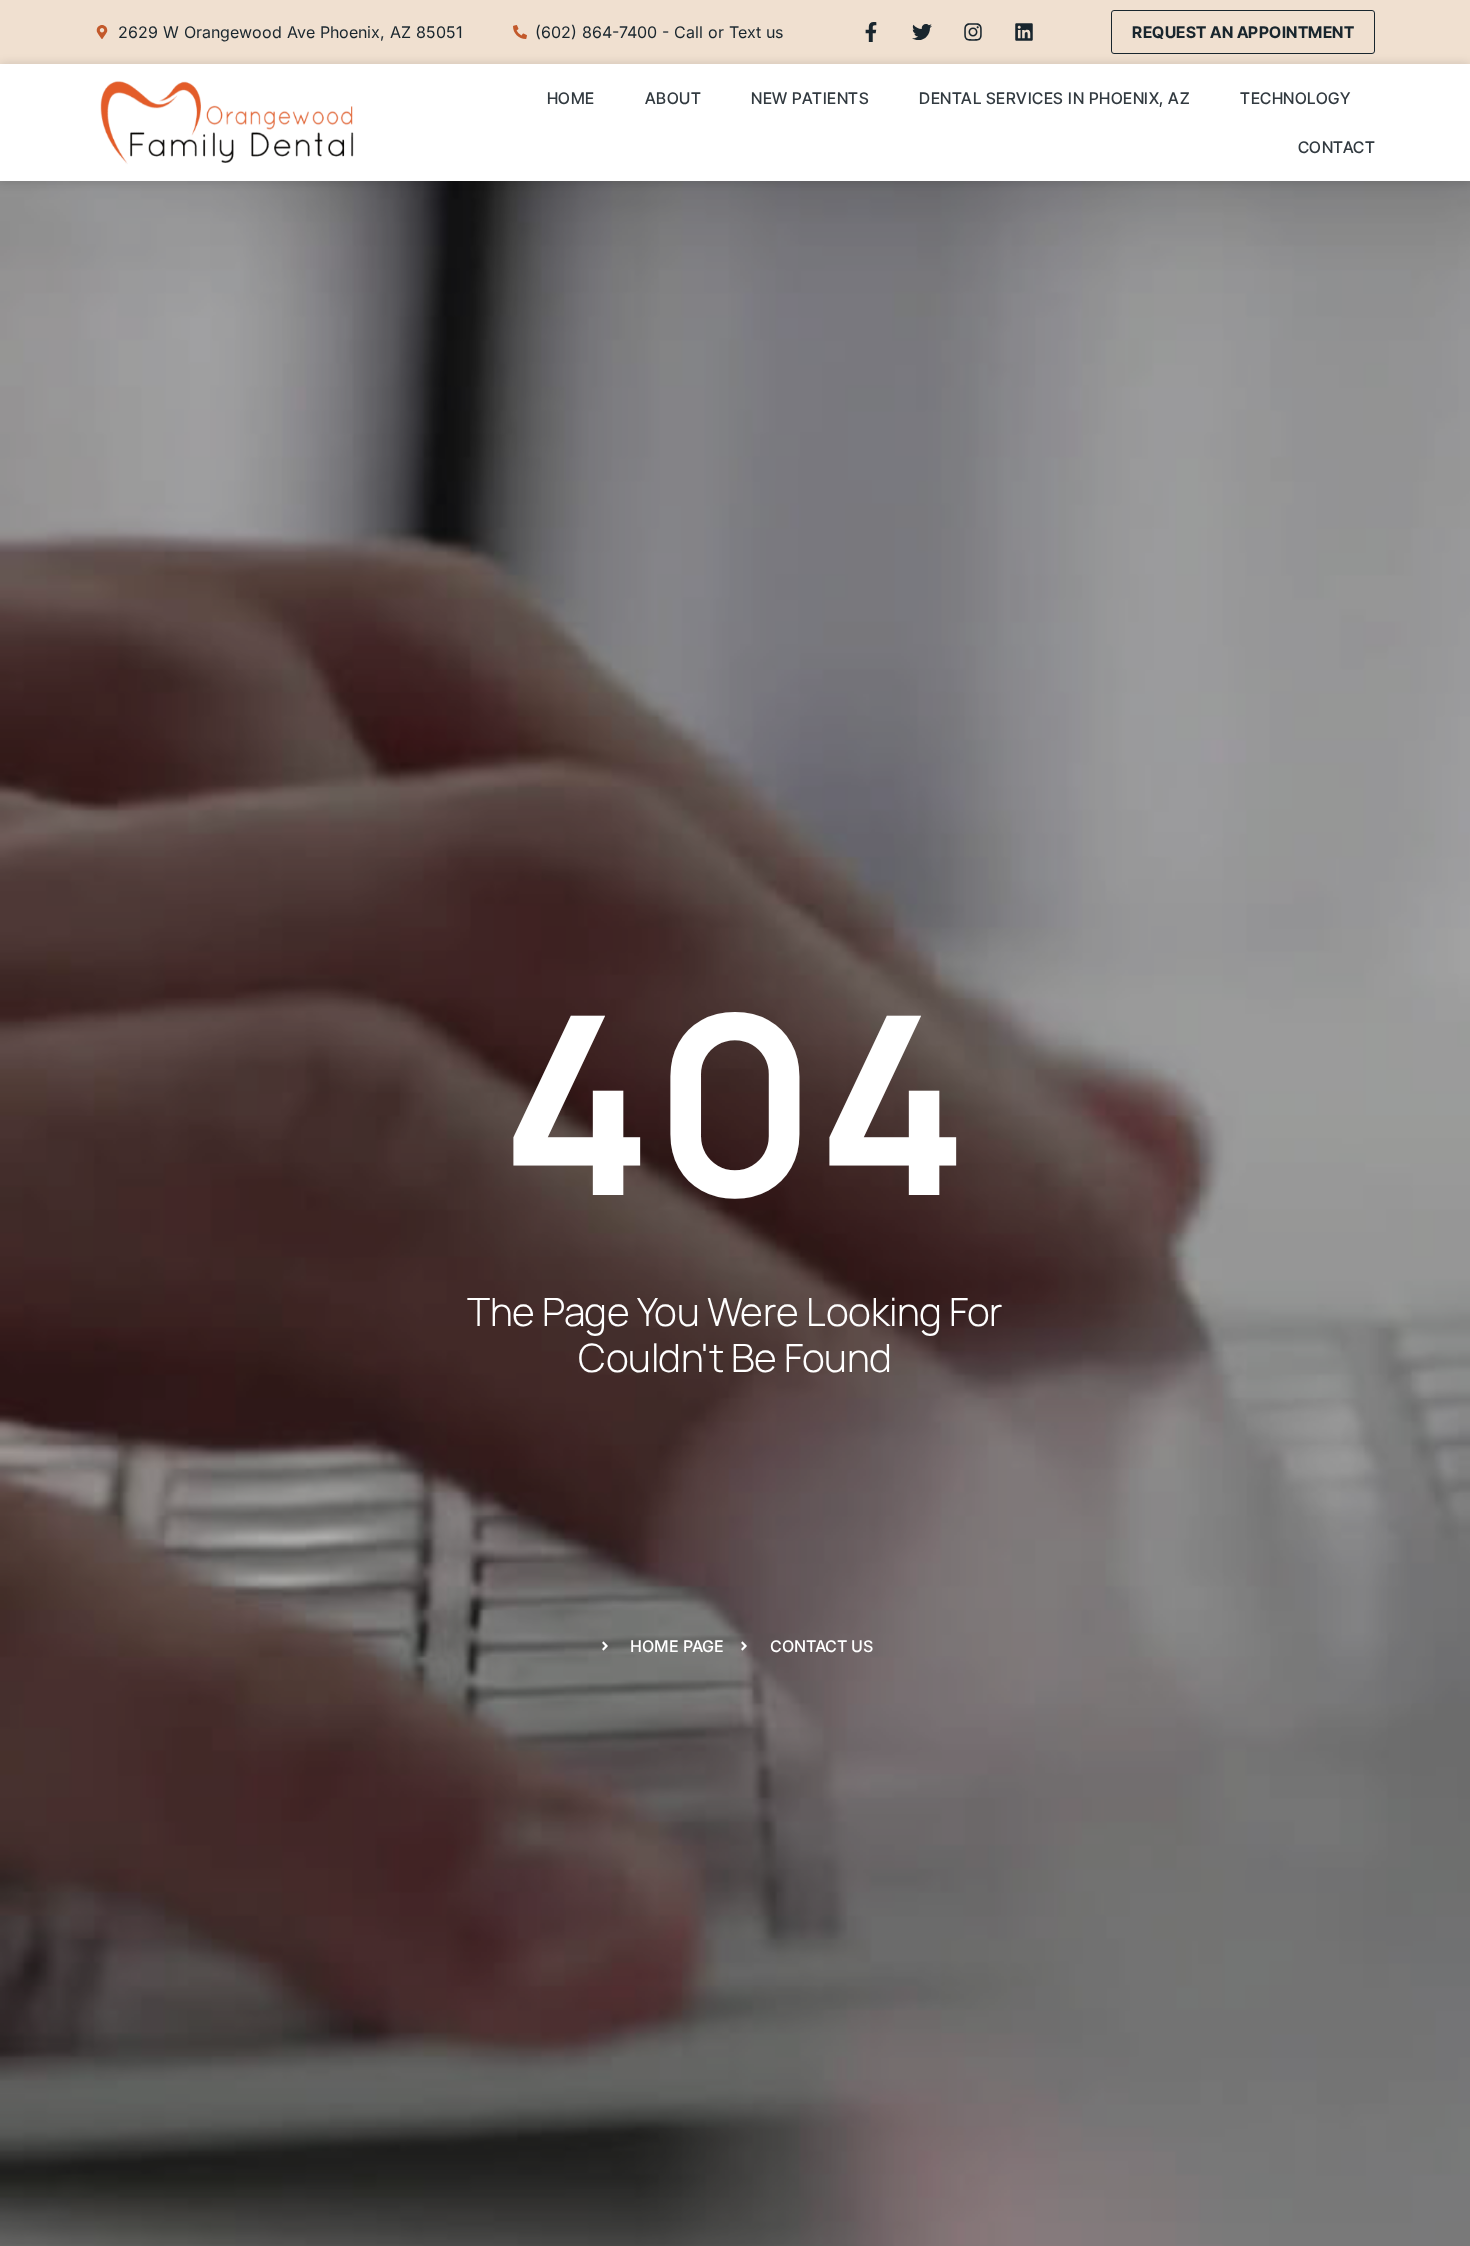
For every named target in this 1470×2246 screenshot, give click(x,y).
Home (571, 98)
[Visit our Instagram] (973, 32)
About (673, 98)
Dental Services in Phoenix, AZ (1054, 98)
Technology (1295, 98)
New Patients (810, 98)
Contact (1337, 147)
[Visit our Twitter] (922, 32)
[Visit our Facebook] (871, 32)
